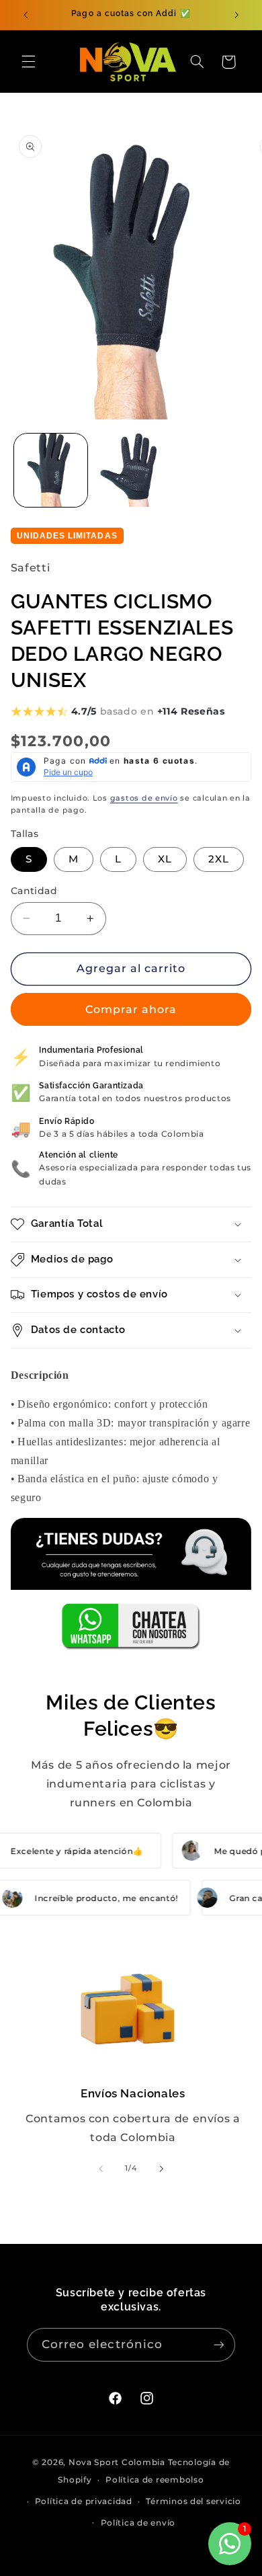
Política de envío (138, 2523)
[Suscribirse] (219, 2344)
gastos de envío (144, 798)
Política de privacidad (84, 2501)
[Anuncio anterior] (26, 15)
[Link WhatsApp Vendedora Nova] (131, 1585)
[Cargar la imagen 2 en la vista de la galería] (131, 470)
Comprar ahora (131, 1009)
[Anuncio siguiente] (236, 15)
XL (165, 859)
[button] (28, 62)
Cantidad (34, 891)
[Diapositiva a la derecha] (161, 2169)
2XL (219, 859)
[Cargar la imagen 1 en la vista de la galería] (51, 470)
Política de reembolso (155, 2480)
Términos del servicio (193, 2501)
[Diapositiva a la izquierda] (101, 2169)
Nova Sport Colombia (117, 2462)
